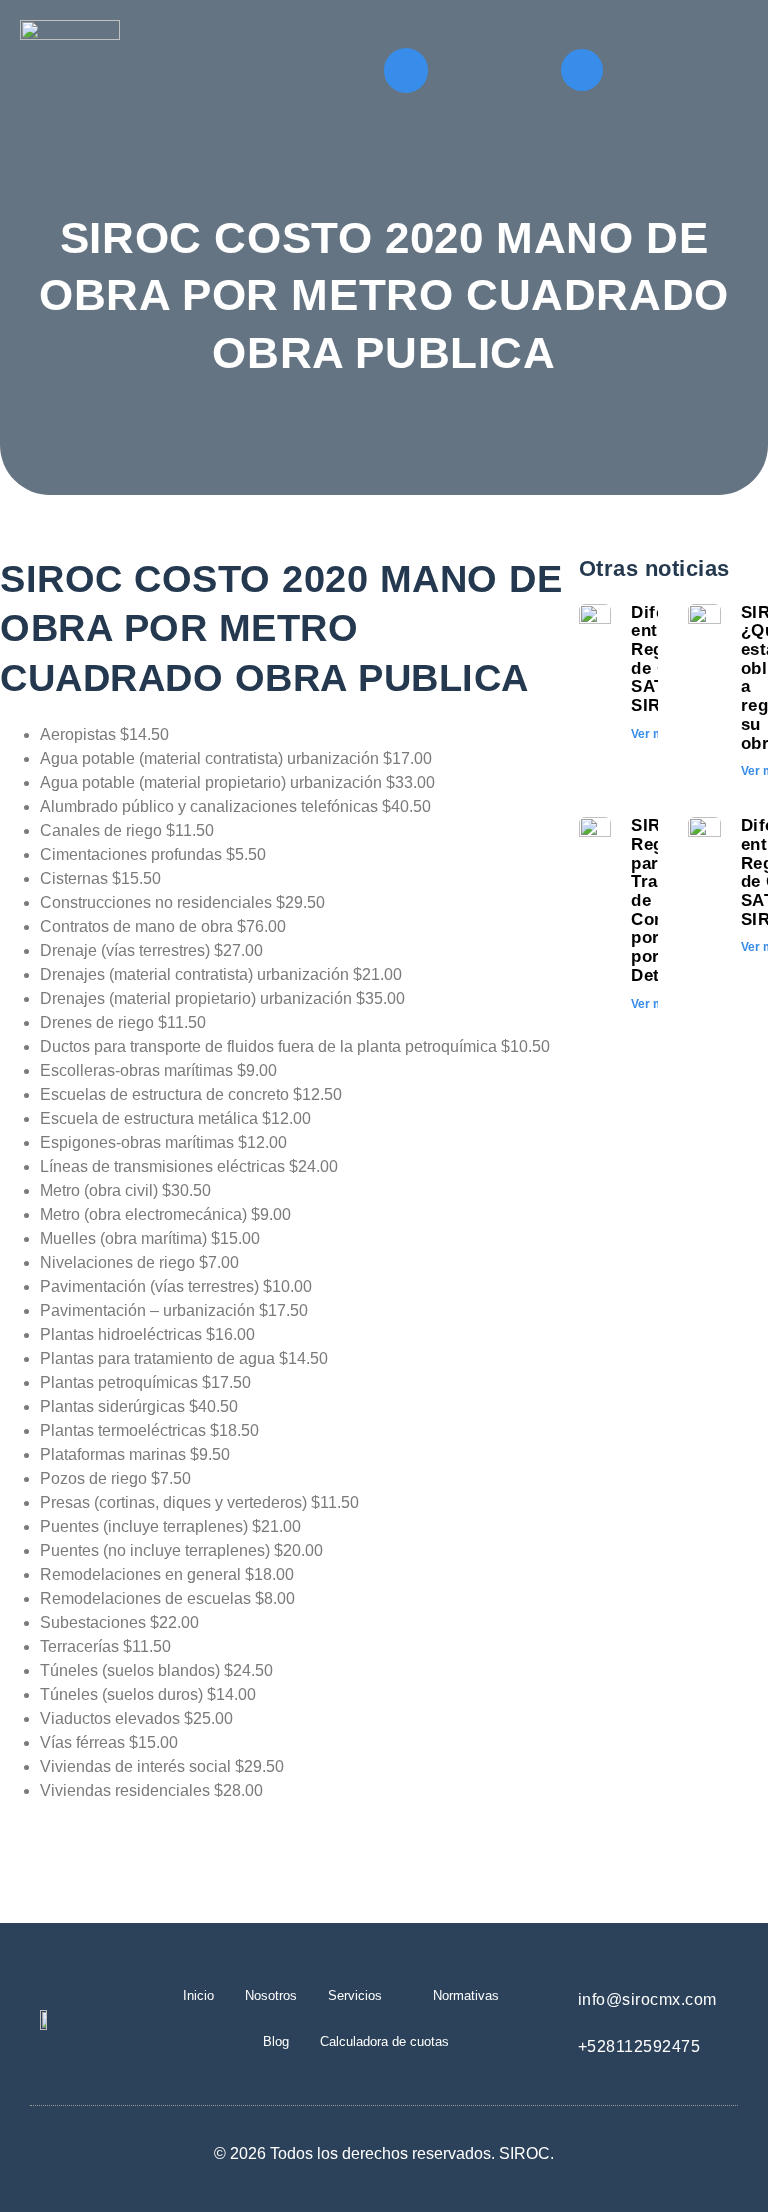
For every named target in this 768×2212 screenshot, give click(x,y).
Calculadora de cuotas (384, 2041)
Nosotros (271, 1995)
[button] (406, 70)
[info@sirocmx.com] (548, 1994)
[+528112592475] (548, 2041)
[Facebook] (582, 70)
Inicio (198, 1995)
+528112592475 (639, 2046)
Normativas (466, 1995)
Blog (276, 2041)
